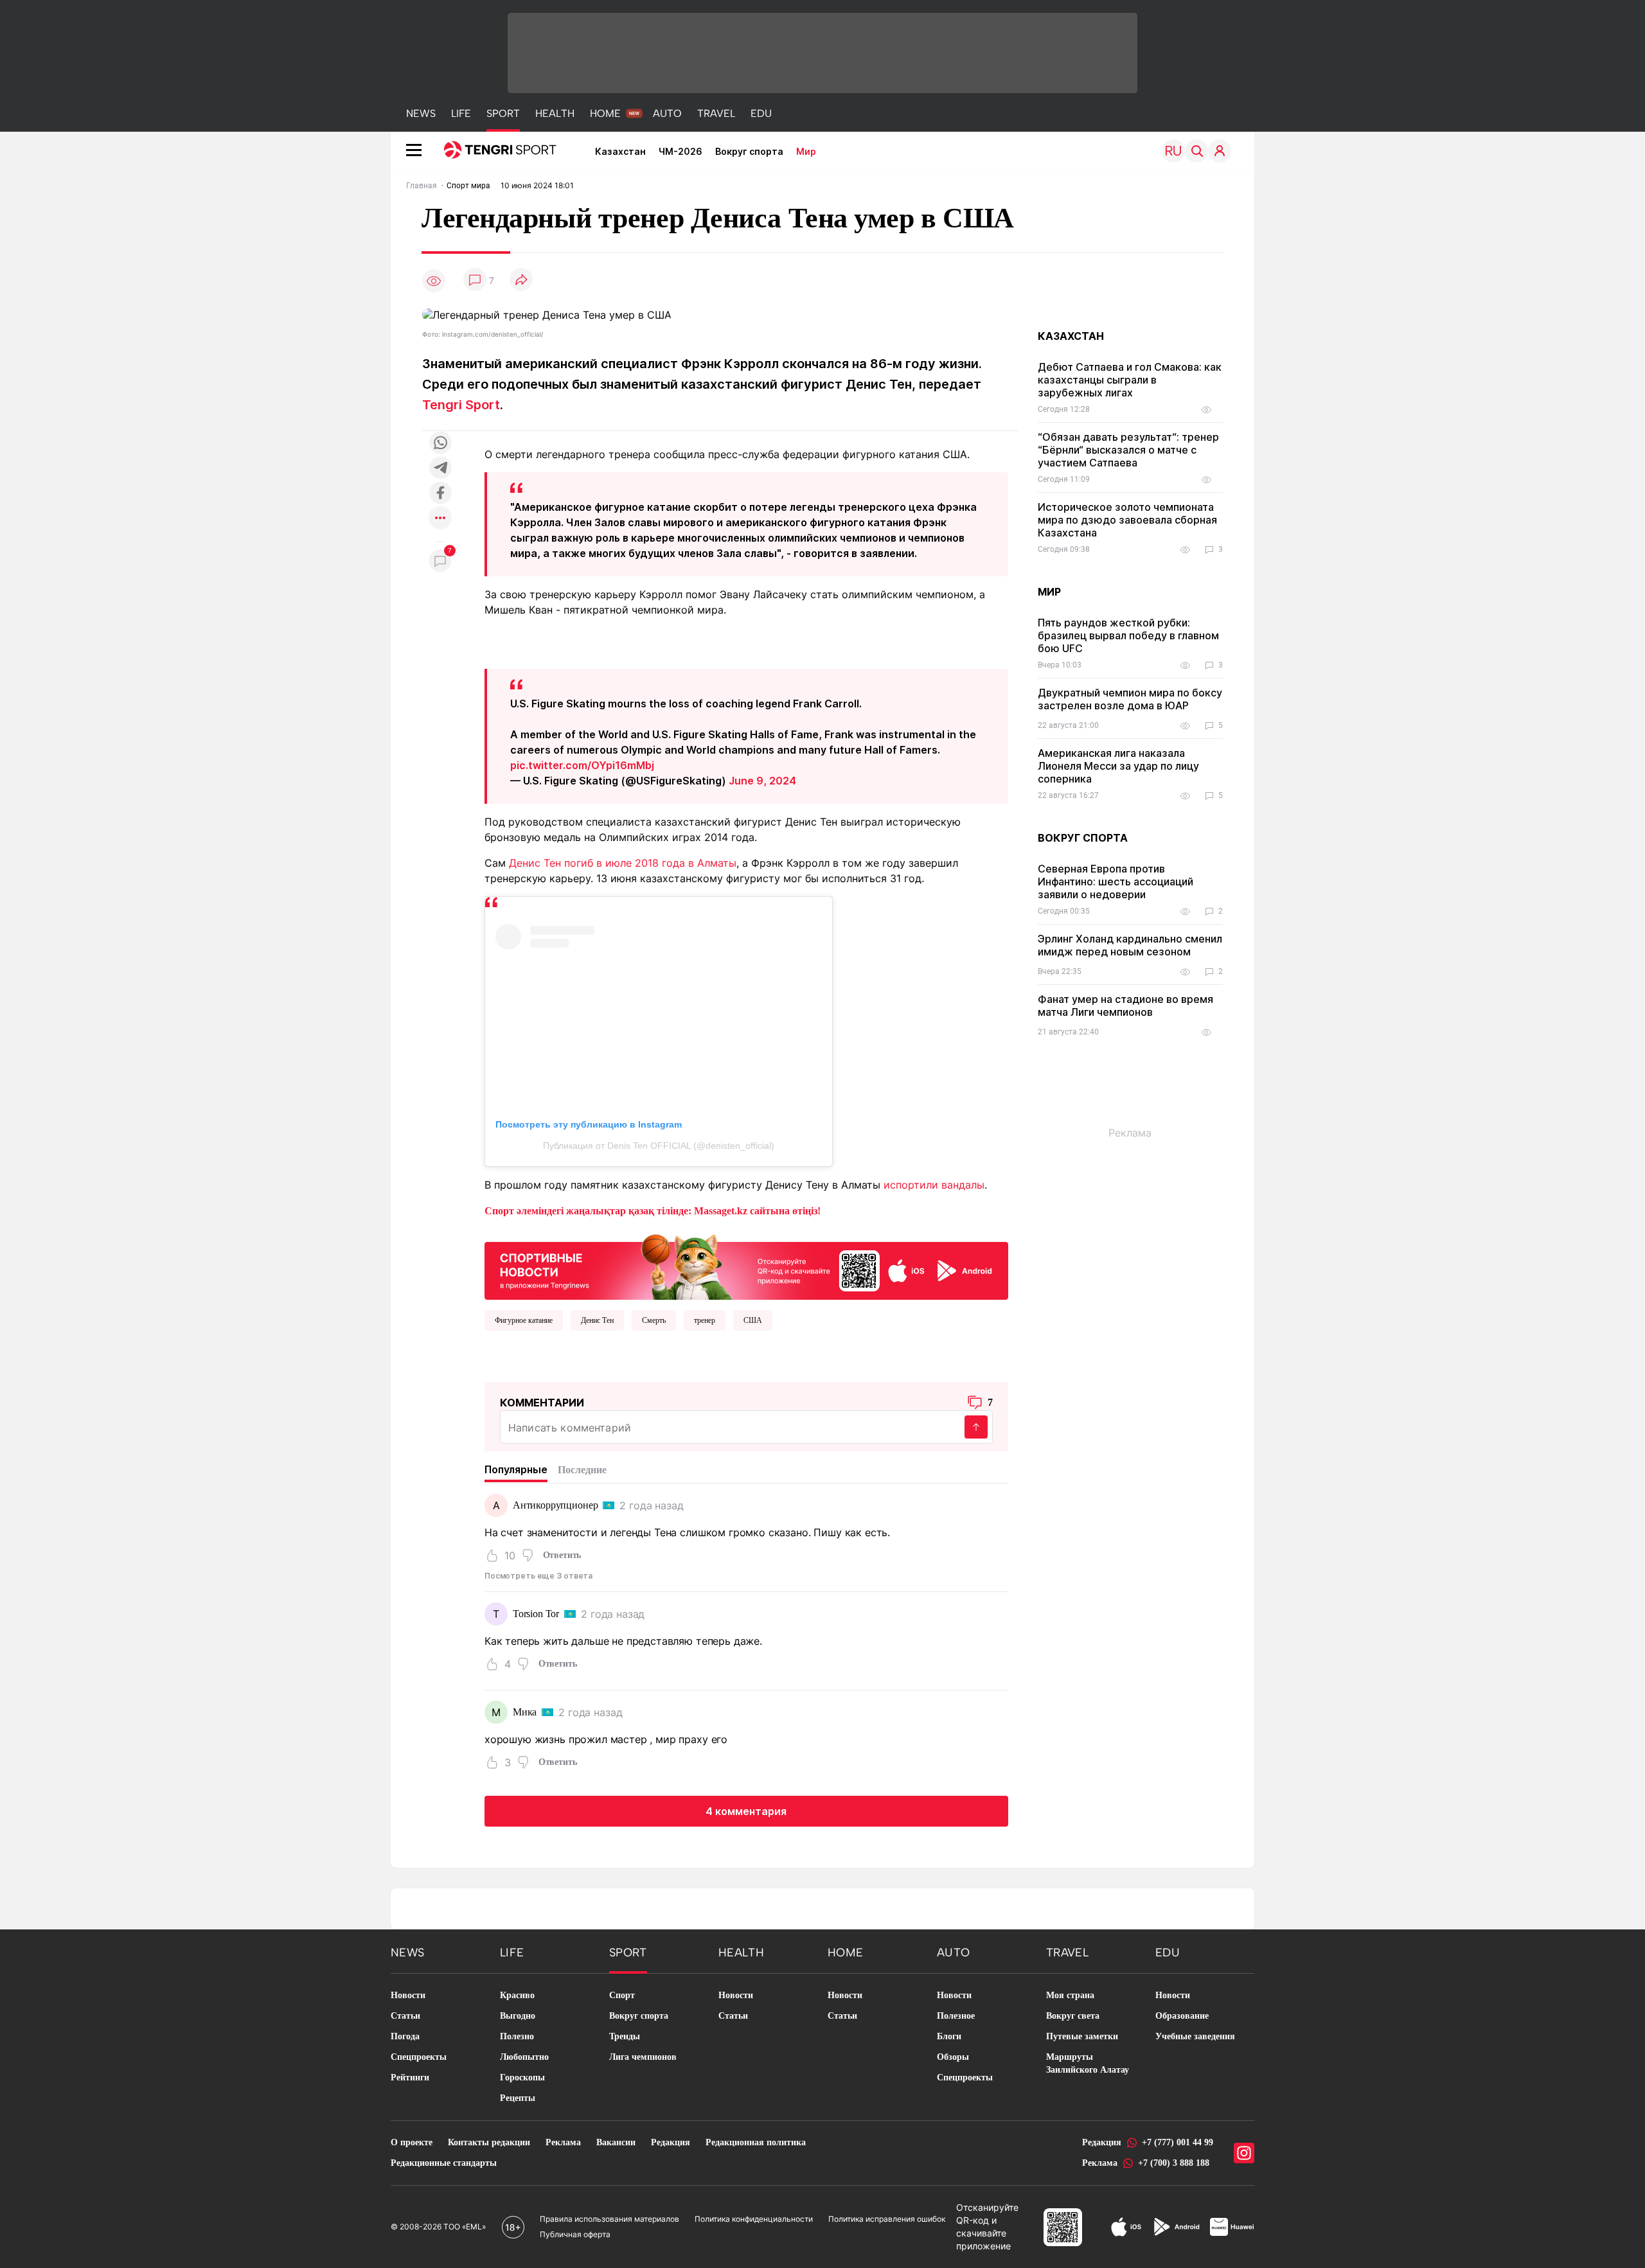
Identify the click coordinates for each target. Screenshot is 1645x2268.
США (753, 1320)
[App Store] (1126, 2227)
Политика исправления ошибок (887, 2219)
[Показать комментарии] (475, 280)
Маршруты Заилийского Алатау (1088, 2063)
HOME (605, 113)
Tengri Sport (461, 405)
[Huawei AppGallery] (1232, 2227)
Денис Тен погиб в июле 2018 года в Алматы (623, 863)
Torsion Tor (536, 1614)
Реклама (563, 2142)
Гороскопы (522, 2078)
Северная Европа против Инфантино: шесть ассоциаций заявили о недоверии (1116, 882)
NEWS (421, 113)
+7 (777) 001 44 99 (1178, 2142)
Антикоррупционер (555, 1505)
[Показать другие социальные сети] (440, 519)
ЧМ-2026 (680, 151)
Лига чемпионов (643, 2057)
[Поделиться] (521, 280)
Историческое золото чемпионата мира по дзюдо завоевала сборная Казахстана (1127, 520)
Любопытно (524, 2057)
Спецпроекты (419, 2057)
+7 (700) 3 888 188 (1174, 2163)
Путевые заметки (1082, 2036)
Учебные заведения (1195, 2036)
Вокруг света (1073, 2016)
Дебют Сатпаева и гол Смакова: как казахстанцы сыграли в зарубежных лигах (1130, 380)
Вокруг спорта (749, 151)
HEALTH (555, 113)
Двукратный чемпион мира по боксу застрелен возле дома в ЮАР (1130, 699)
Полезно (517, 2036)
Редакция (671, 2142)
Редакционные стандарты (444, 2163)
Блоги (949, 2036)
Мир (806, 151)
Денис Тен (597, 1320)
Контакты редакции (489, 2142)
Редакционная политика (756, 2142)
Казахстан (620, 151)
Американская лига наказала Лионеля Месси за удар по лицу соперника (1118, 766)
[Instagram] (1244, 2153)
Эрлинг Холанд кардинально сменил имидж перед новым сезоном (1130, 945)
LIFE (461, 113)
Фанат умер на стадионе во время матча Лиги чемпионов (1125, 1006)
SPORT (503, 113)
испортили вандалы (934, 1185)
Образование (1182, 2016)
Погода (405, 2036)
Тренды (625, 2036)
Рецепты (518, 2098)
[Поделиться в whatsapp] (440, 444)
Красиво (517, 1995)
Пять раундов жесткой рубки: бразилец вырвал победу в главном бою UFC (1128, 635)
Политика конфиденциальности (754, 2219)
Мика (525, 1712)
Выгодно (518, 2016)
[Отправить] (976, 1427)
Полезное (956, 2016)
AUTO (667, 113)
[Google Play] (1176, 2227)
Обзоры (953, 2057)
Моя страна (1070, 1995)
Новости (408, 1995)
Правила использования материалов (609, 2219)
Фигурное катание (524, 1320)
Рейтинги (410, 2078)
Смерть (654, 1320)
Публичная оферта (575, 2234)
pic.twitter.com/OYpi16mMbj (582, 765)
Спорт (622, 1995)
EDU (761, 113)
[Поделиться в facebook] (440, 494)
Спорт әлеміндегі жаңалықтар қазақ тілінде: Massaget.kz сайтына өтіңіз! (653, 1211)
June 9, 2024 (762, 781)
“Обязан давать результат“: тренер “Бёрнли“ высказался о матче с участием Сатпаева (1128, 450)
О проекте (412, 2142)
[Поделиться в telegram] (440, 469)
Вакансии (616, 2142)
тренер (705, 1320)
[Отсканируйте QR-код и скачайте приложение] (746, 1264)
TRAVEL (716, 113)
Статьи (405, 2016)
